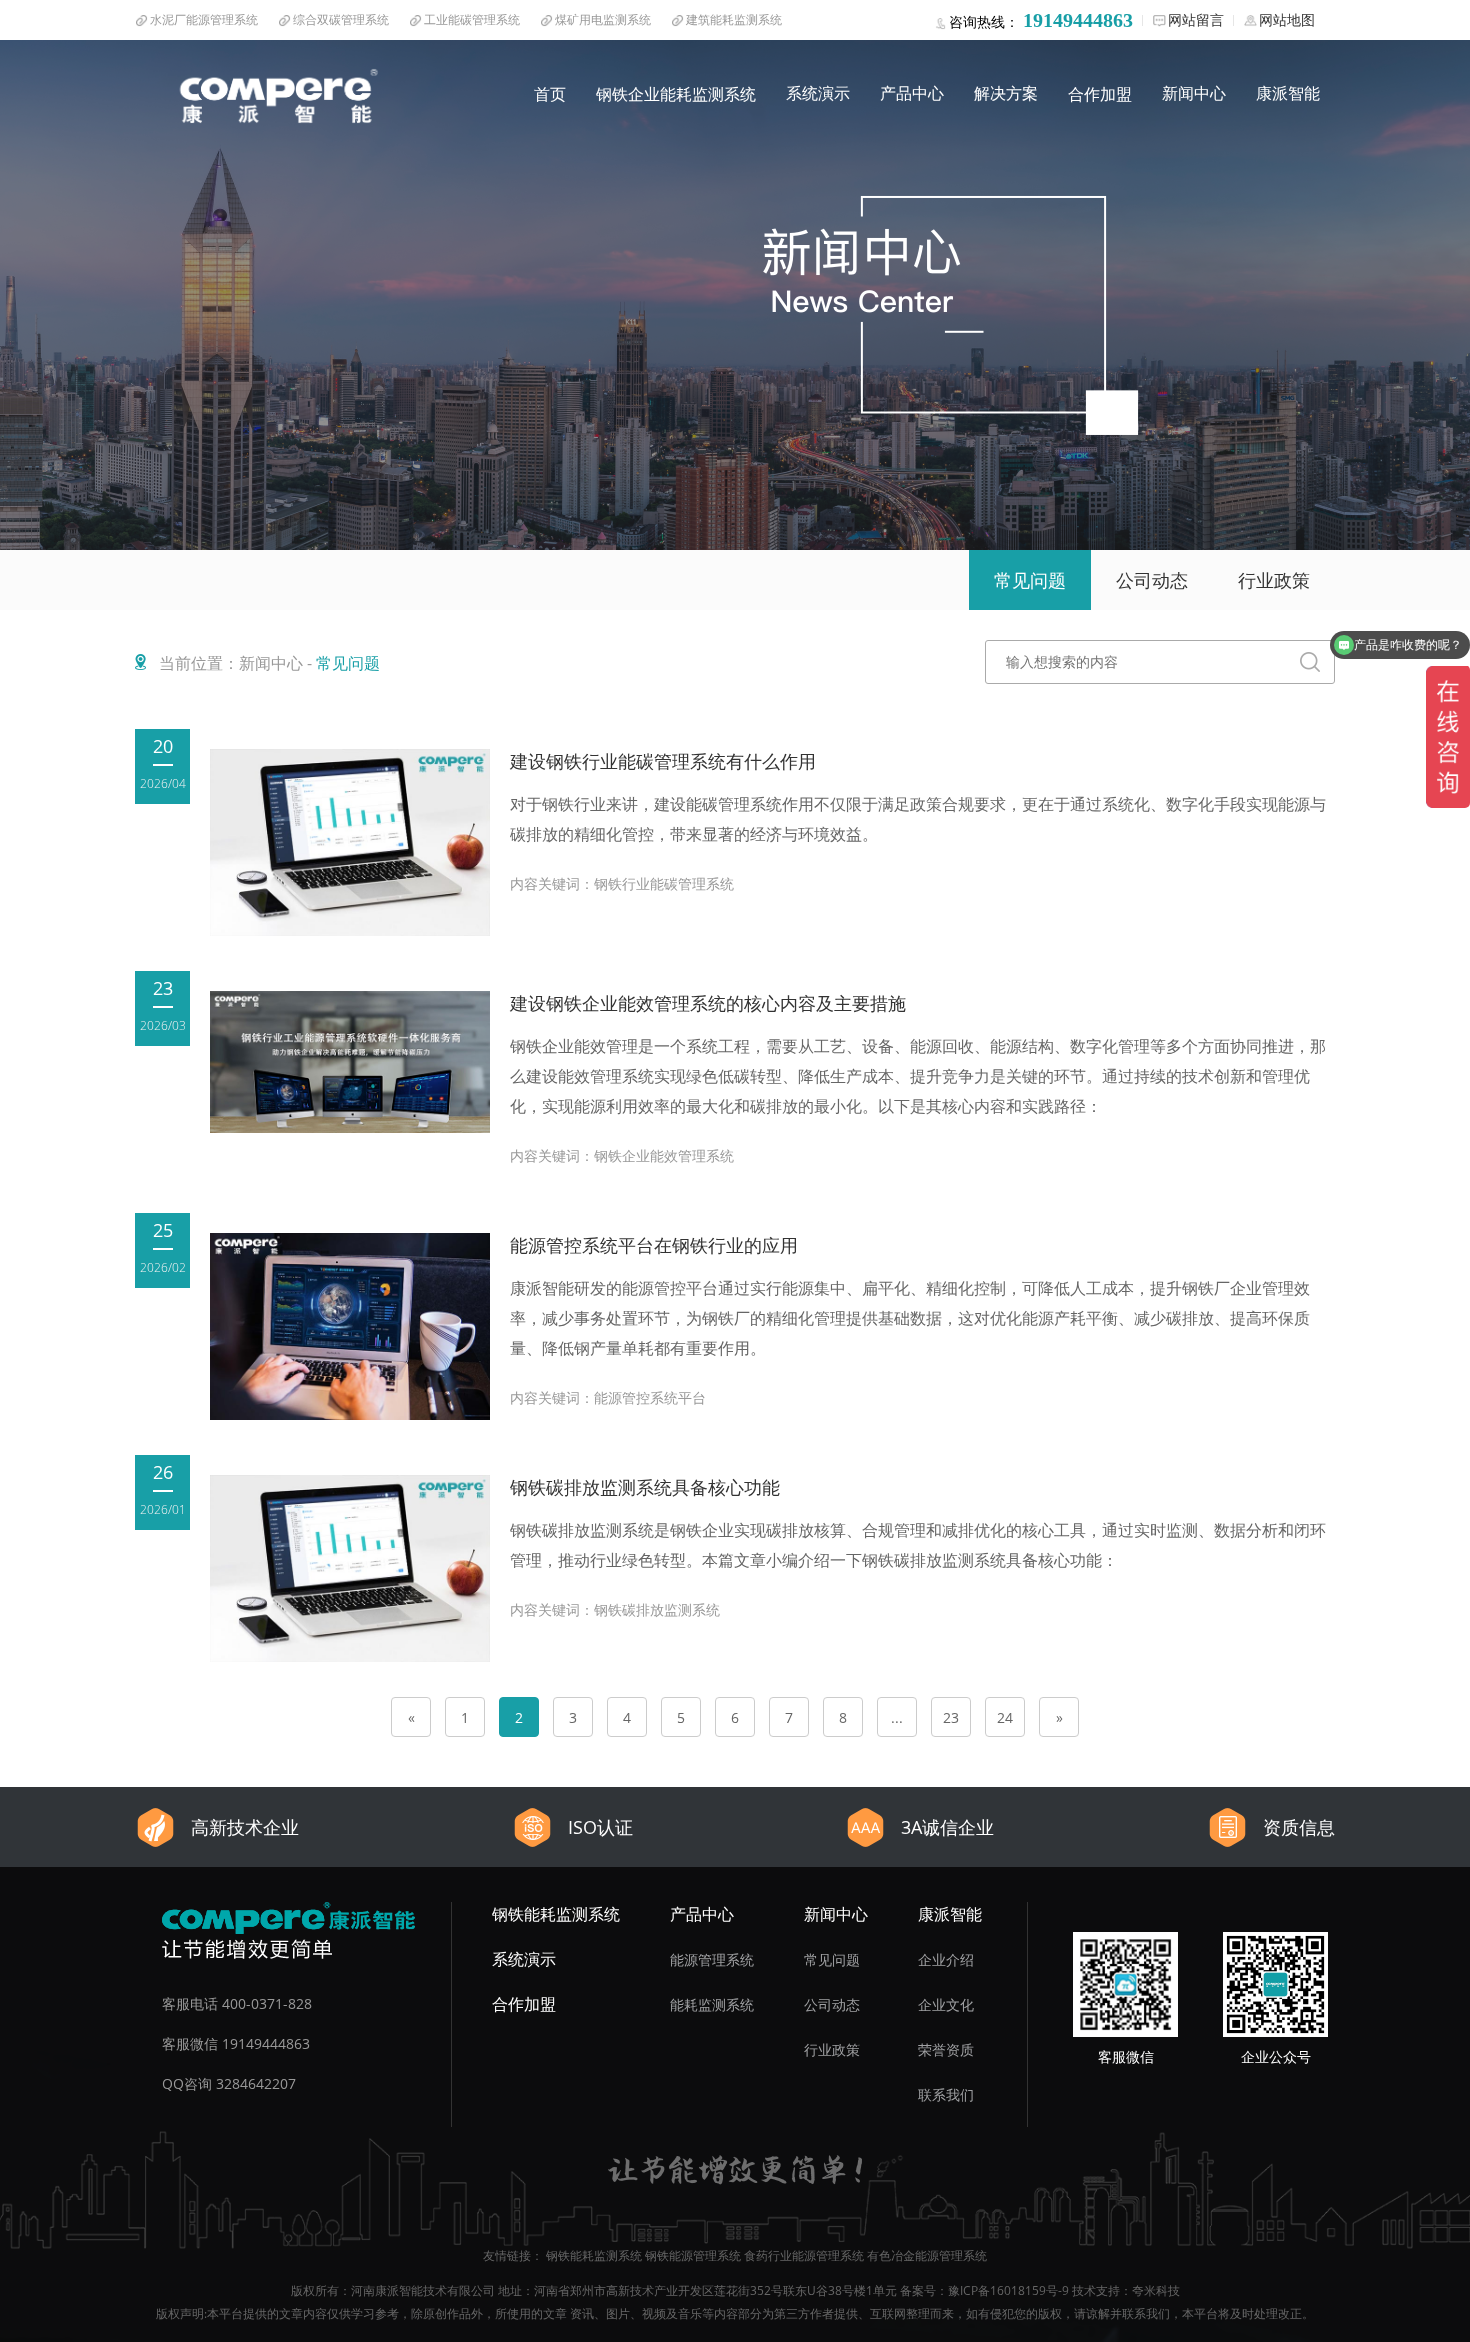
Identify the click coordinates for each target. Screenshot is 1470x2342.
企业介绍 (946, 1959)
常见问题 (832, 1959)
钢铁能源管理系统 (693, 2255)
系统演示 (818, 93)
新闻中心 (1194, 93)
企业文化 (946, 2004)
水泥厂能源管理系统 (204, 19)
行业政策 (832, 2049)
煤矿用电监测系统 (603, 19)
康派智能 (1288, 93)
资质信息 (1299, 1827)
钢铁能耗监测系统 (556, 1914)
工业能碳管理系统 (472, 19)
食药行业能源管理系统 (804, 2255)
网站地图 (1287, 19)
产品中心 (912, 93)
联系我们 (946, 2094)
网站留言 (1196, 19)
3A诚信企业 (947, 1827)
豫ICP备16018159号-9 (1008, 2290)
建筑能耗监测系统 (734, 19)
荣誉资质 (946, 2049)
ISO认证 (600, 1827)
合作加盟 (1100, 94)
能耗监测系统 (712, 2004)
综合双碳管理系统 (341, 19)
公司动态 (832, 2004)
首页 (550, 94)
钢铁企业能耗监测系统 (676, 94)
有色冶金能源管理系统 (927, 2255)
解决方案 (1006, 93)
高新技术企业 (245, 1827)
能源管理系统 (712, 1959)
